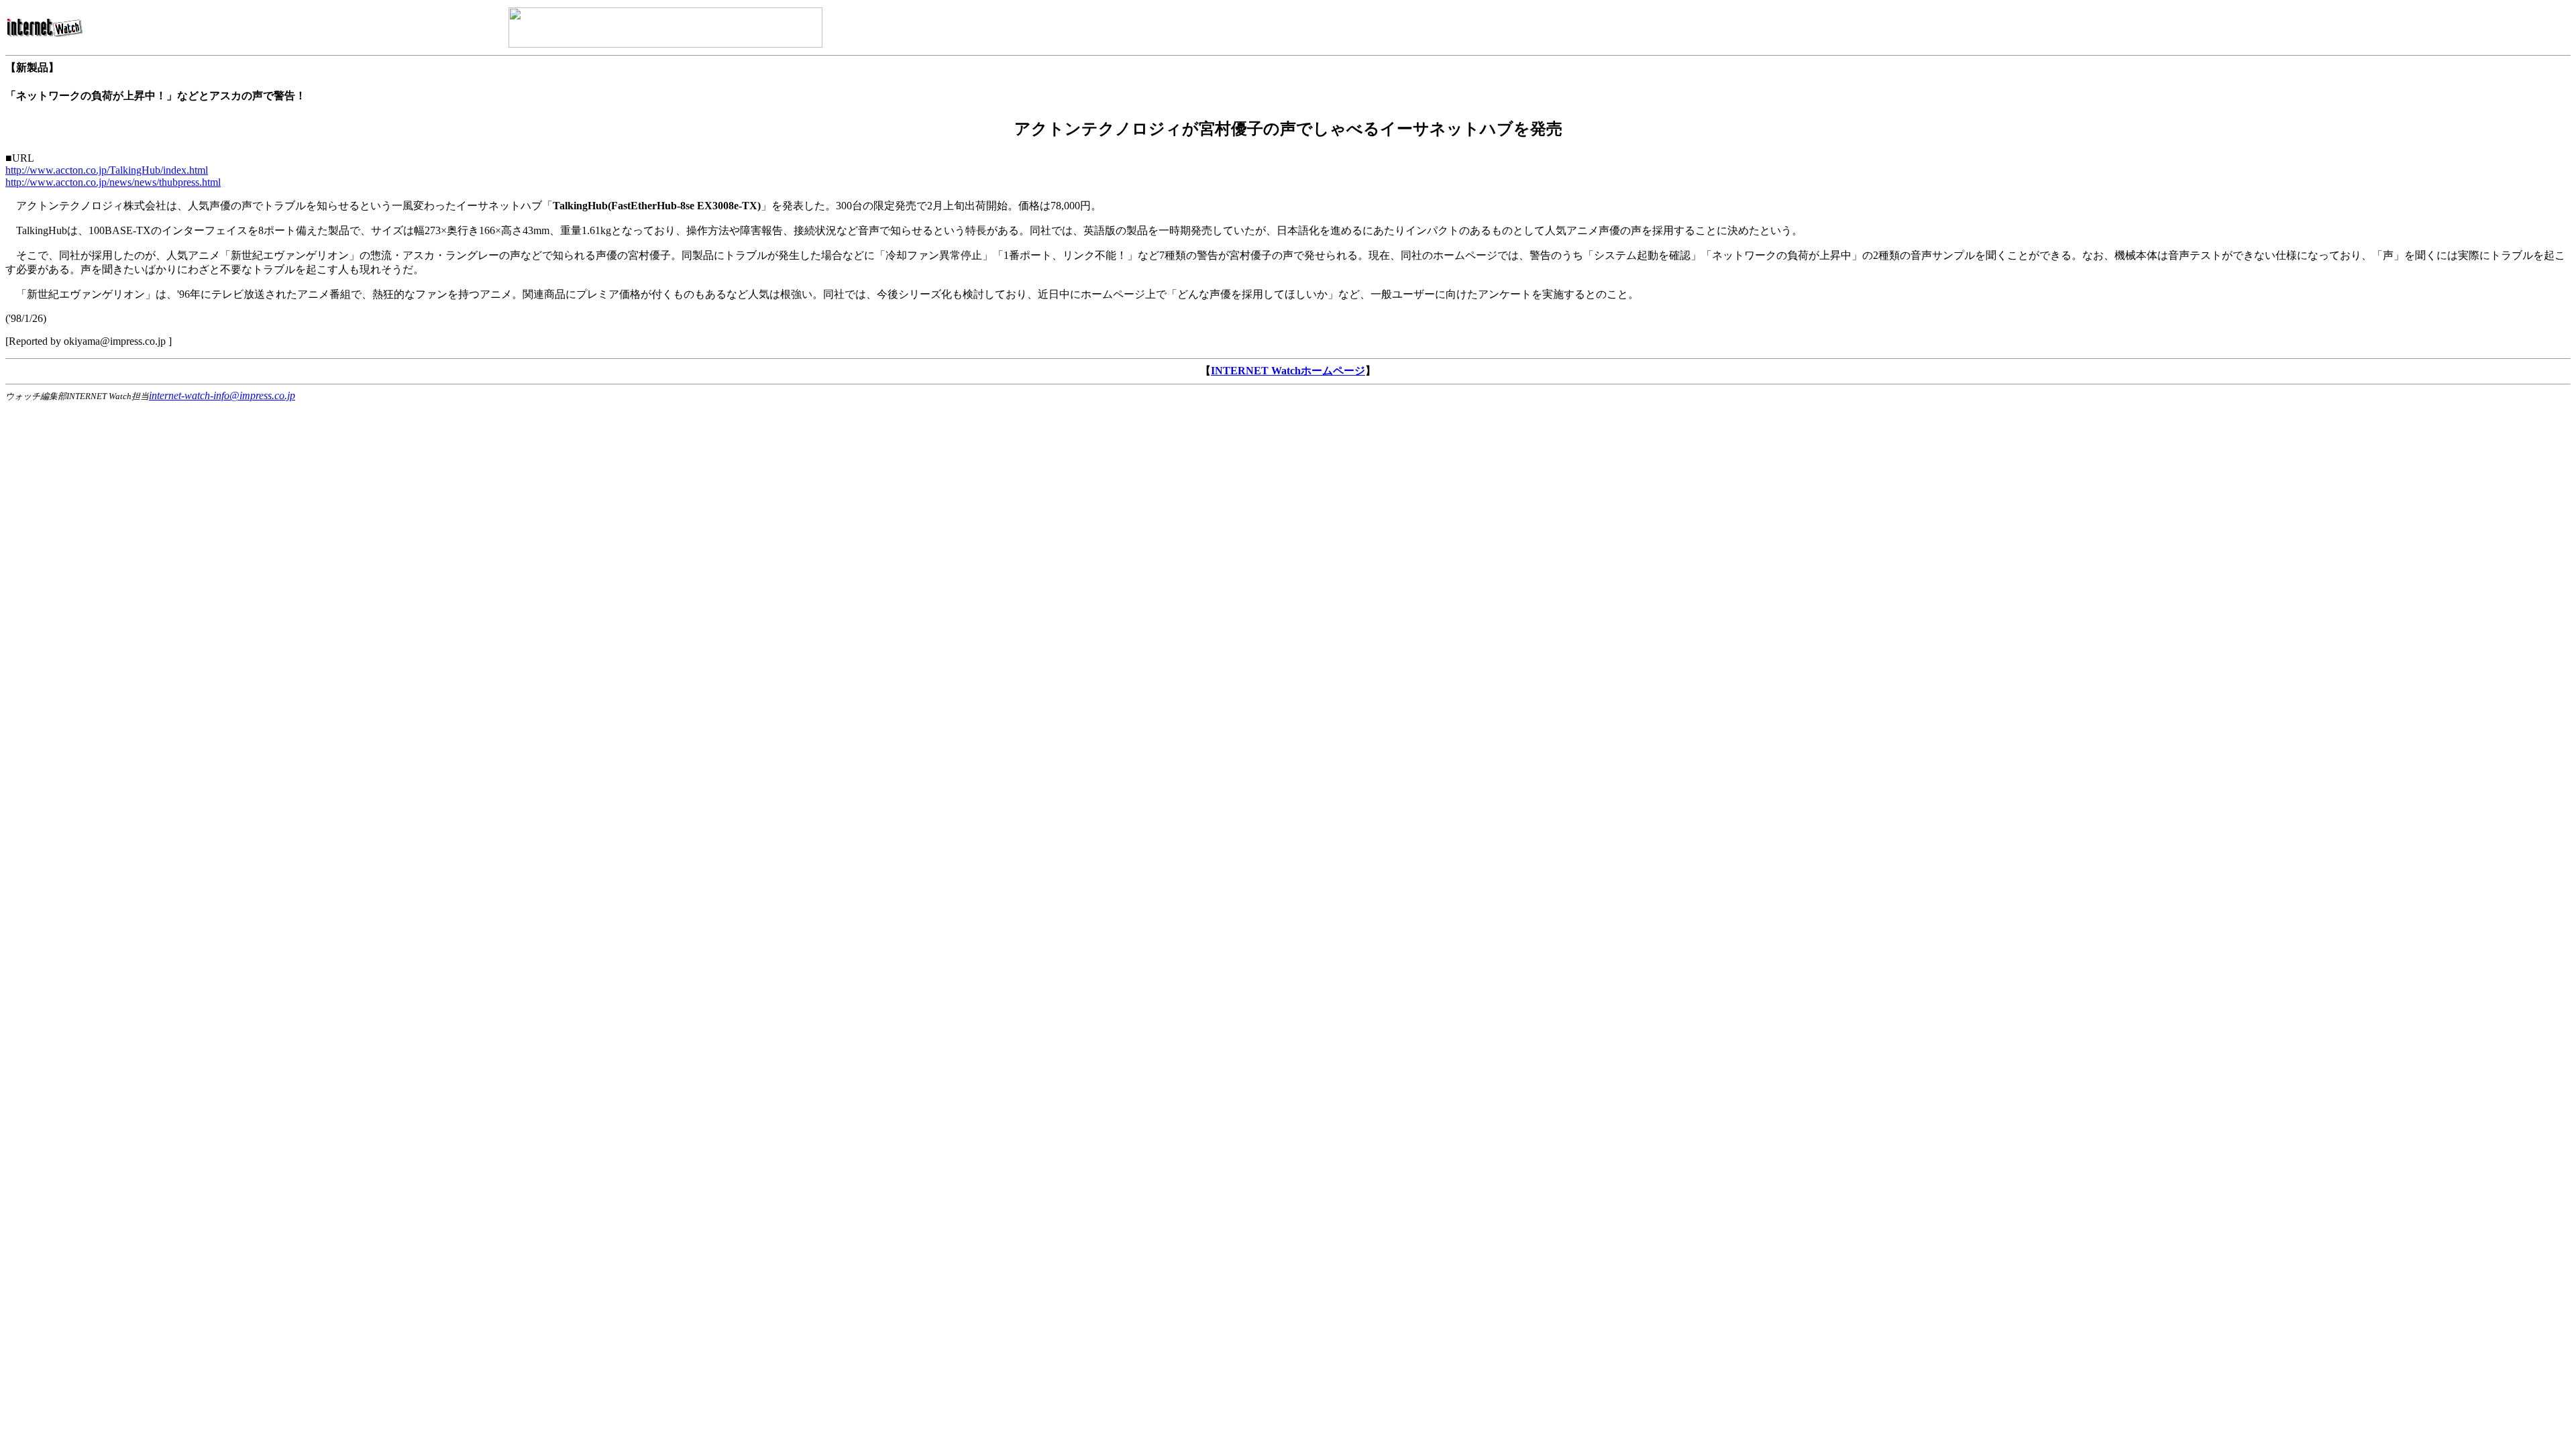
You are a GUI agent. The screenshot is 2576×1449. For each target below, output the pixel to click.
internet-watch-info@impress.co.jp (222, 395)
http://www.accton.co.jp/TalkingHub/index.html (107, 170)
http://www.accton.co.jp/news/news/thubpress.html (113, 182)
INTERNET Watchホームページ (1288, 371)
